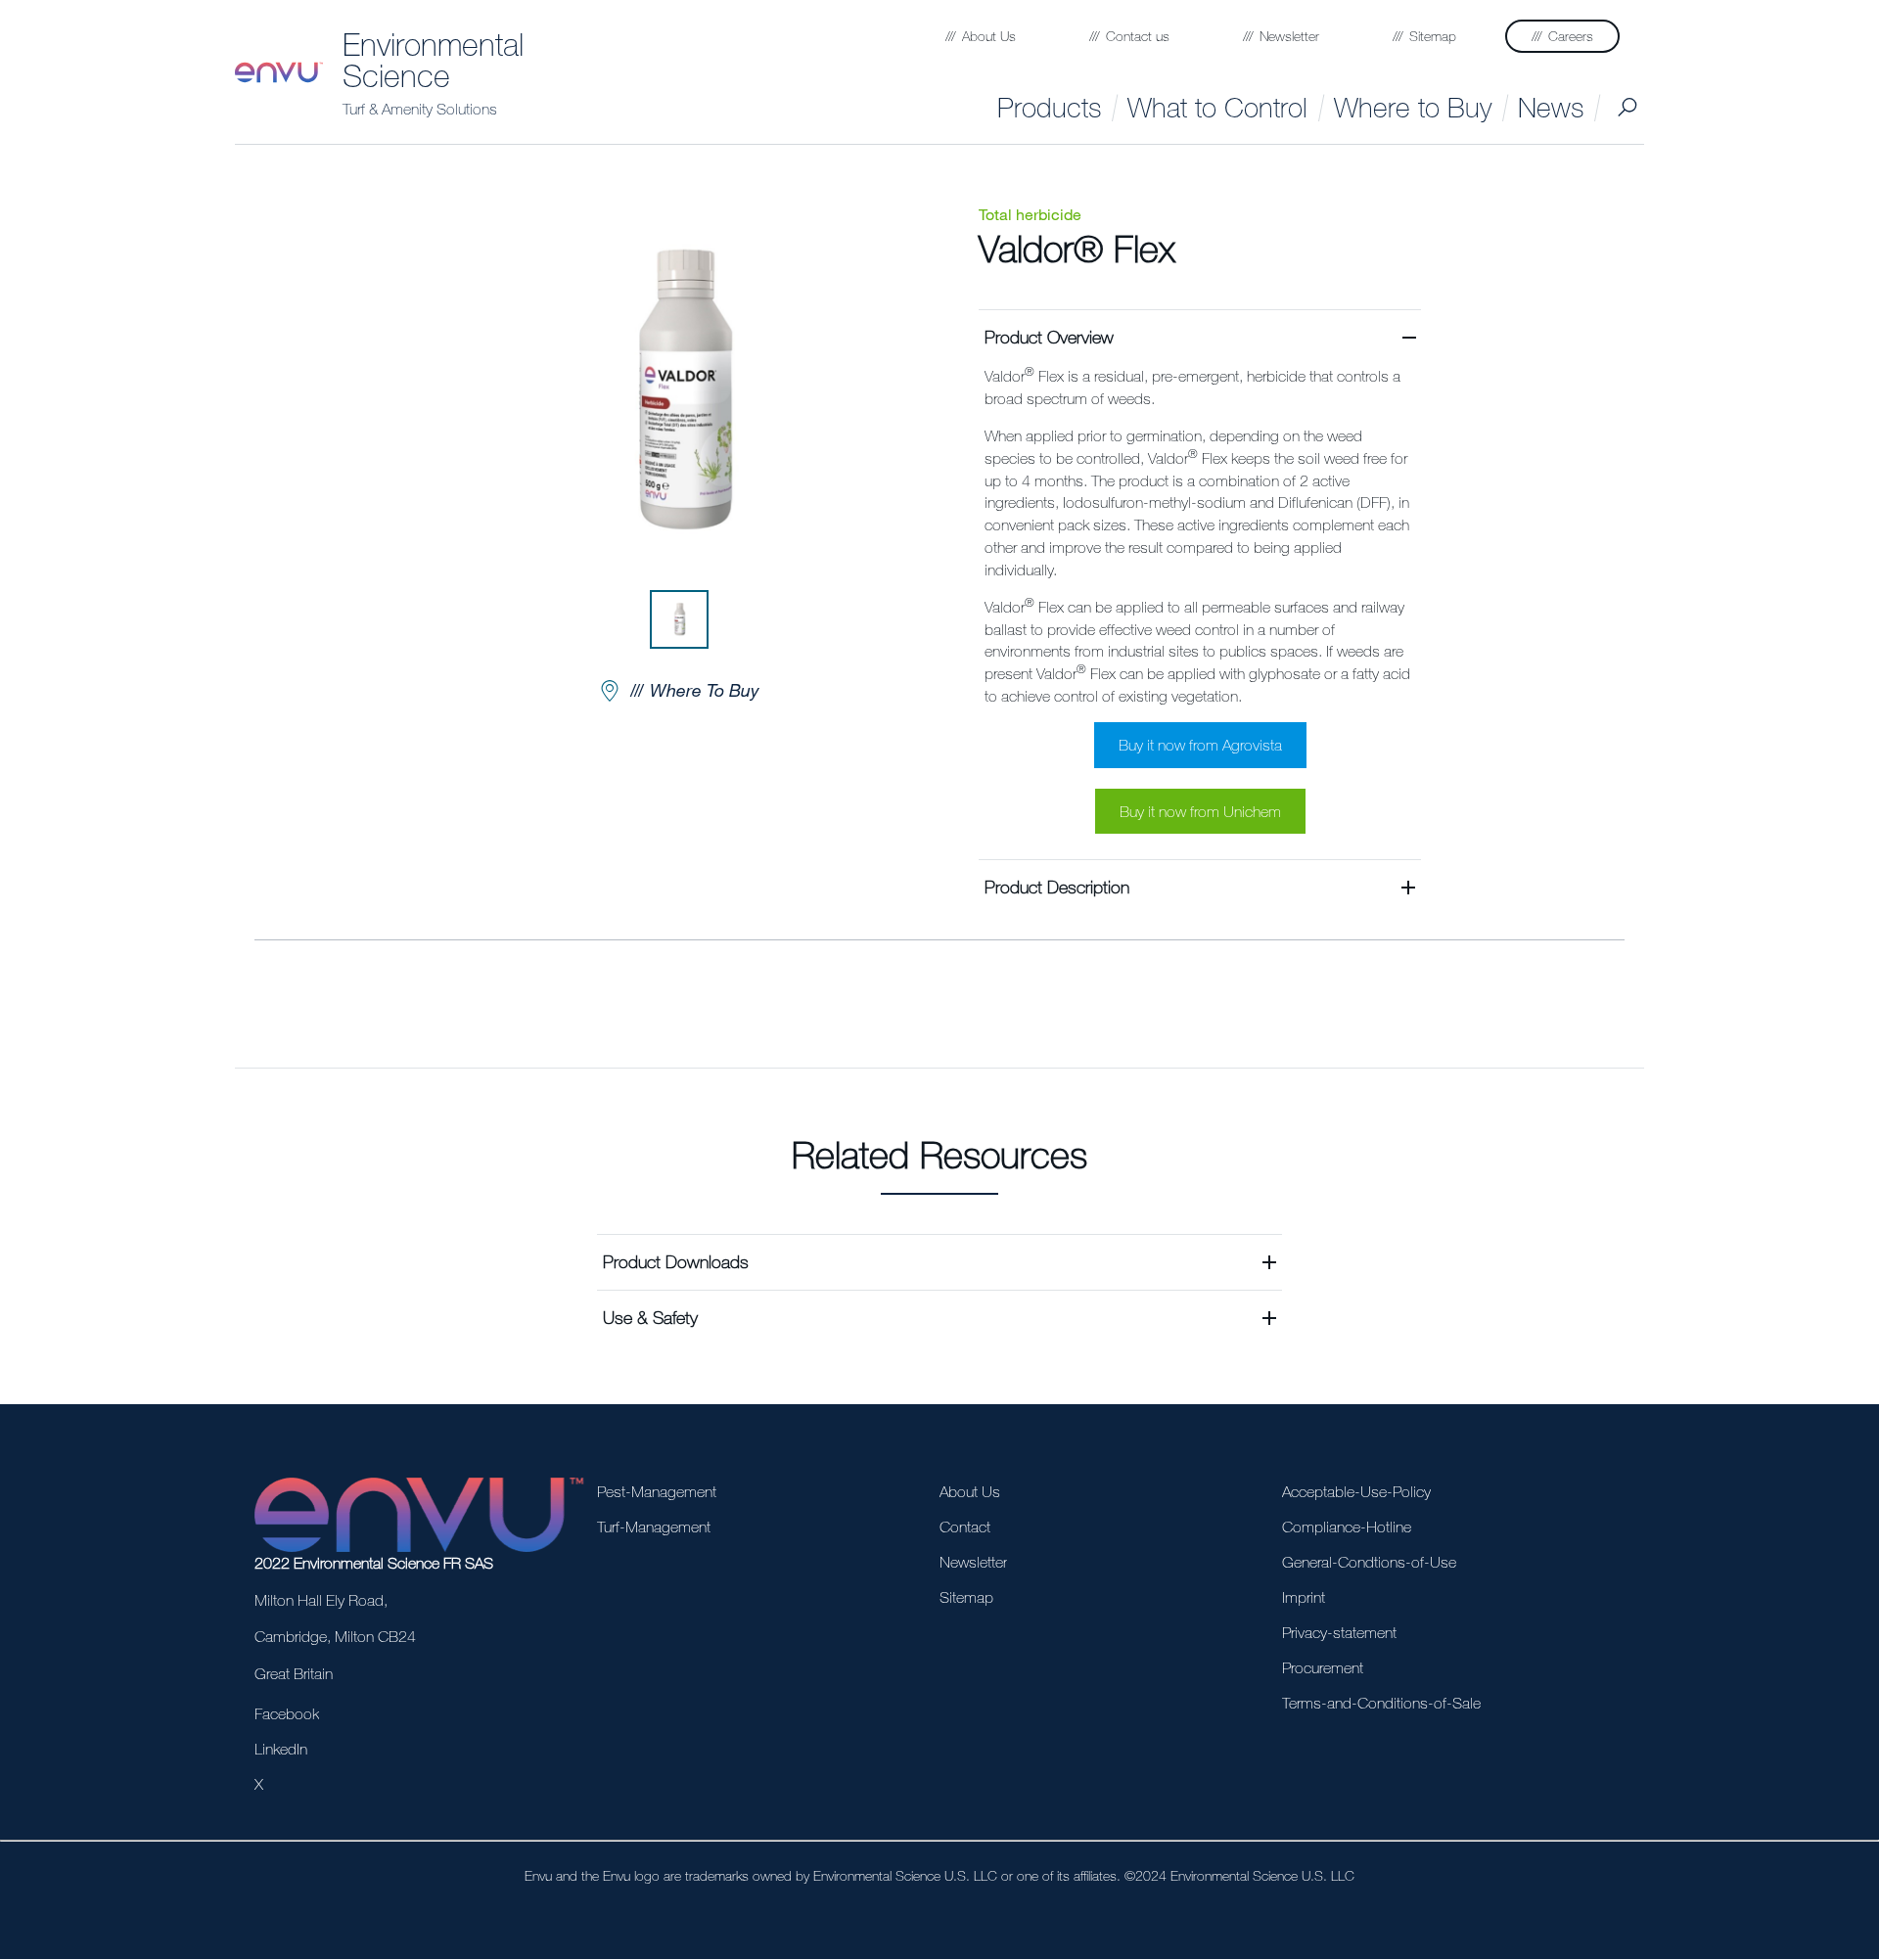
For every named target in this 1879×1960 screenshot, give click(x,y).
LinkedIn (281, 1749)
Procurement (1323, 1667)
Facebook (287, 1713)
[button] (1200, 584)
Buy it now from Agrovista (1200, 745)
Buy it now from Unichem (1200, 811)
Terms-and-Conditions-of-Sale (1381, 1703)
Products (1049, 107)
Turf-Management (654, 1527)
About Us (970, 1491)
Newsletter (973, 1562)
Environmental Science (433, 60)
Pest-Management (657, 1491)
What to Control (1217, 107)
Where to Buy (1413, 107)
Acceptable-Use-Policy (1356, 1491)
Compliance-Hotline (1347, 1527)
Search (1627, 107)
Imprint (1304, 1597)
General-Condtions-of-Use (1369, 1562)
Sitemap (966, 1597)
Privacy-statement (1339, 1632)
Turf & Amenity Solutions (420, 109)
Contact (965, 1527)
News (1551, 107)
